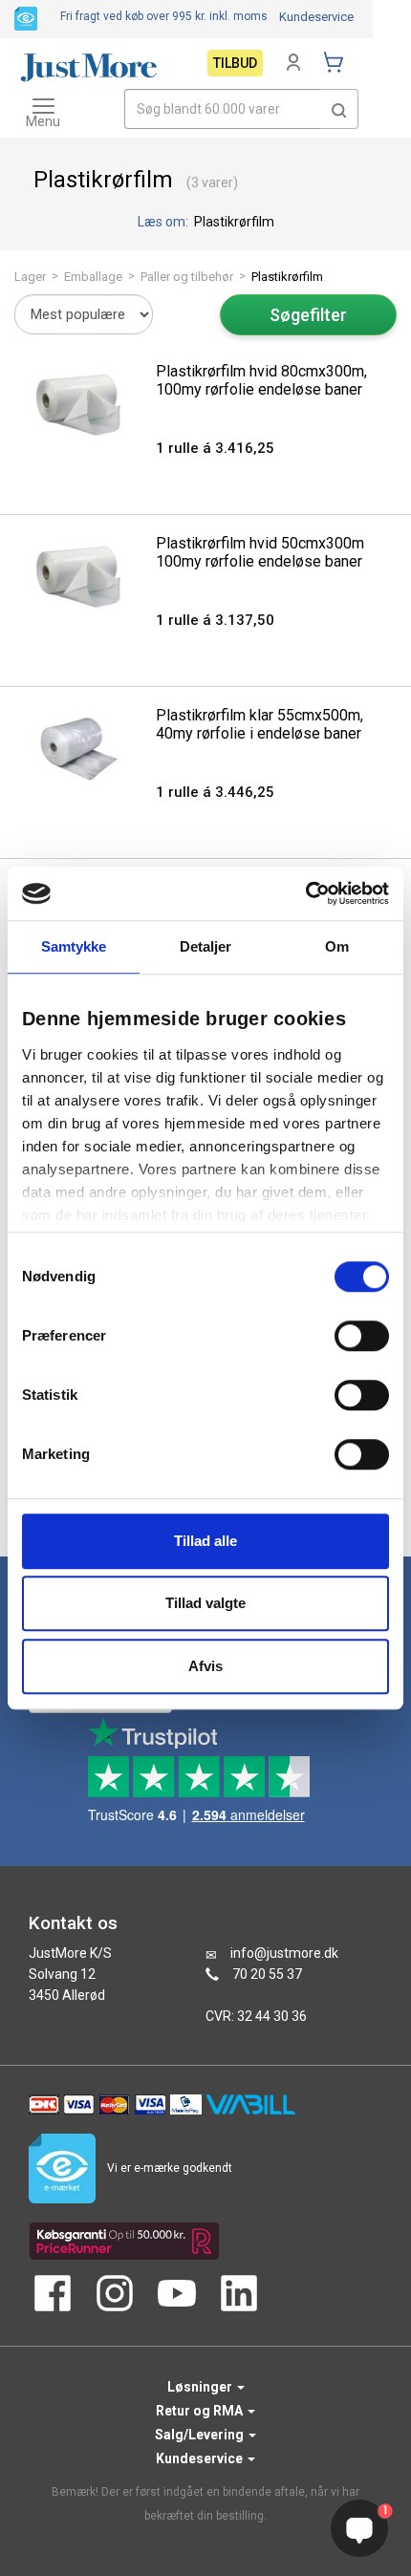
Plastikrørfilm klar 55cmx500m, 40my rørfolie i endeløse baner (260, 724)
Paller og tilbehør (187, 277)
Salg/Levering (201, 2435)
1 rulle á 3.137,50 (215, 620)
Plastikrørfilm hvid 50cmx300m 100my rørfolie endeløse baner (260, 552)
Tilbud (235, 63)
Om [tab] (337, 946)
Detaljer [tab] (206, 946)
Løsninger (201, 2387)
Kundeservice (316, 17)
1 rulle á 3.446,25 (215, 792)
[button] (339, 109)
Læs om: (164, 222)
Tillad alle (205, 1541)
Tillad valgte (205, 1603)
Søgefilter (308, 315)
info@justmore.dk (284, 1953)
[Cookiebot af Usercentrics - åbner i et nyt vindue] (305, 893)
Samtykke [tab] (74, 946)
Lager (30, 277)
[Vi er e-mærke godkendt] (26, 17)
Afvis (205, 1666)
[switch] (362, 1336)
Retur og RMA (201, 2411)
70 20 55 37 (267, 1974)
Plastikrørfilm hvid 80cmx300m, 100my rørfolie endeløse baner (261, 380)
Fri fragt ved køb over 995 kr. (164, 16)
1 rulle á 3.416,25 (215, 448)
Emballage (93, 277)
